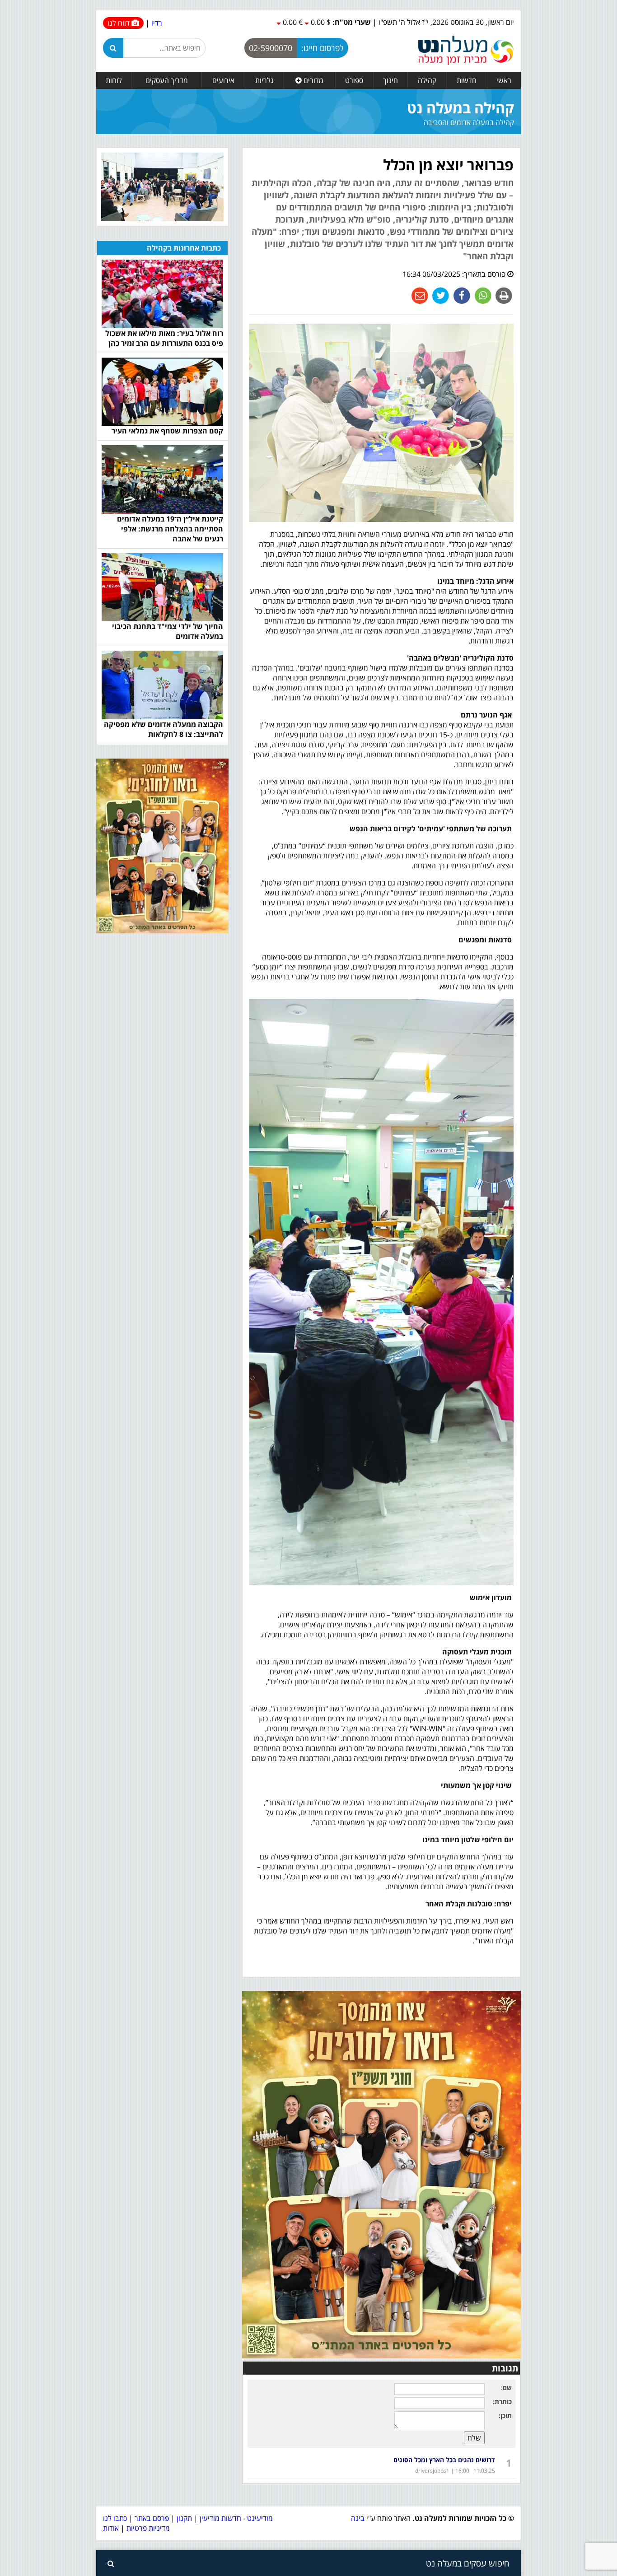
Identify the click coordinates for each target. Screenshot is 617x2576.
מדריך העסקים (167, 80)
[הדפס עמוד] (503, 295)
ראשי (504, 80)
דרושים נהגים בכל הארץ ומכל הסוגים (444, 2460)
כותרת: (502, 2401)
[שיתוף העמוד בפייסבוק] (461, 295)
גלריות (264, 80)
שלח (474, 2438)
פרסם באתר (152, 2518)
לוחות (114, 80)
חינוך (390, 80)
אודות (111, 2528)
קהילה (427, 80)
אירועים (223, 80)
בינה (358, 2518)
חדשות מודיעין (220, 2518)
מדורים (313, 80)
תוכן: (505, 2415)
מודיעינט (260, 2518)
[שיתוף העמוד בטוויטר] (440, 295)
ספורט (354, 80)
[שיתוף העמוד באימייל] (420, 295)
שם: (506, 2387)
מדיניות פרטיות (147, 2528)
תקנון (184, 2518)
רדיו (157, 23)
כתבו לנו (115, 2518)
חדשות (467, 80)
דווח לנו (119, 23)
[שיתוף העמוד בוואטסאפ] (482, 295)
